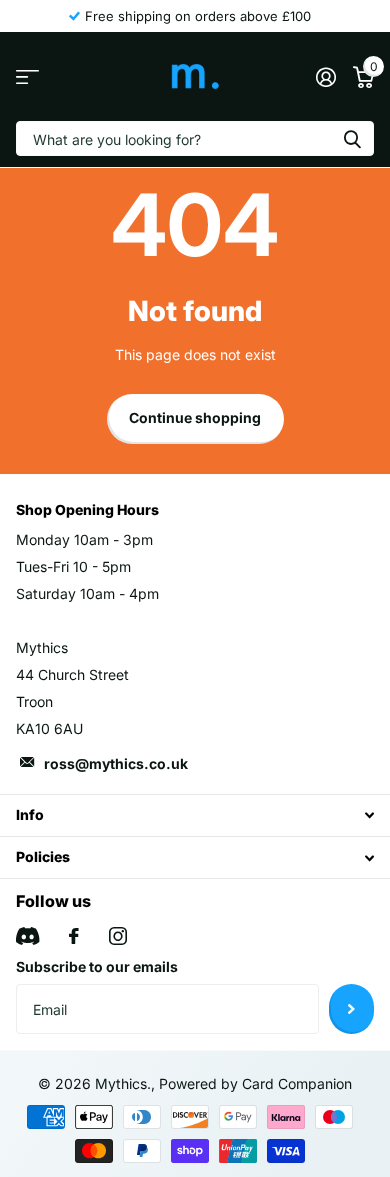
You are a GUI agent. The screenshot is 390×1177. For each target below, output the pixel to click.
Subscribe (351, 1009)
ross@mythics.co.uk (116, 763)
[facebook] (74, 936)
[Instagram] (118, 936)
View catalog (27, 76)
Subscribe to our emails (97, 966)
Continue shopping (195, 417)
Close (195, 815)
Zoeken (352, 138)
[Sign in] (325, 77)
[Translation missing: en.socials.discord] (27, 936)
